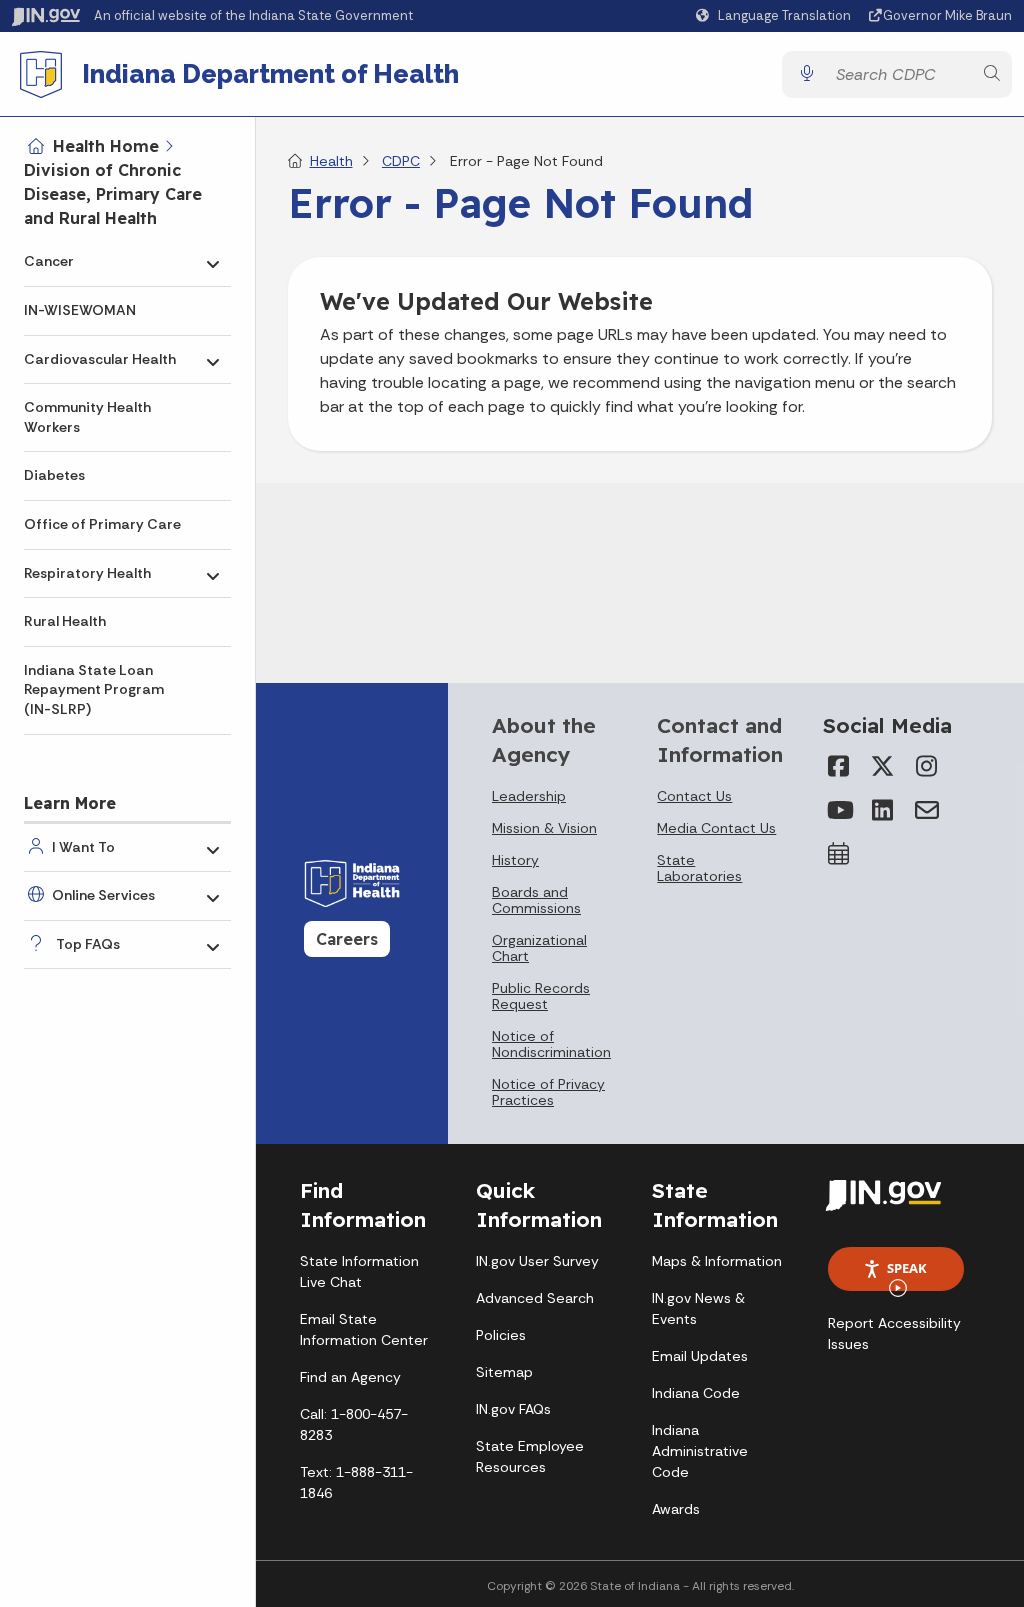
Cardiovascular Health (100, 359)
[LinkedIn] (883, 810)
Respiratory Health (87, 573)
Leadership (529, 796)
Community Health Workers (87, 417)
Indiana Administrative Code (700, 1451)
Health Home (106, 146)
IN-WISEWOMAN (80, 310)
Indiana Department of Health (270, 74)
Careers (347, 939)
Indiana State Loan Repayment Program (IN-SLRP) (94, 689)
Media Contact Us (716, 828)
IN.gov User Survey (537, 1261)
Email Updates (700, 1356)
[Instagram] (927, 766)
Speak (907, 1268)
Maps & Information (717, 1261)
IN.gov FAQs (513, 1409)
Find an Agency (350, 1377)
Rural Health (65, 621)
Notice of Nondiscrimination (551, 1044)
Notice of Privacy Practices (548, 1092)
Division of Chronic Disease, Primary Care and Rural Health (113, 194)
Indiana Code (696, 1393)
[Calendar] (839, 854)
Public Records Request (541, 996)
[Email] (927, 810)
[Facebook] (839, 766)
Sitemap (504, 1372)
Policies (501, 1335)
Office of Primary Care (102, 524)
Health (331, 161)
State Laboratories (699, 868)
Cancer (49, 261)
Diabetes (54, 475)
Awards (676, 1509)
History (515, 860)
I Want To (83, 847)
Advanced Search (535, 1298)
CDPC (401, 161)
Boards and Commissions (536, 900)
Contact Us (694, 796)
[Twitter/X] (883, 766)
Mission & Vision (544, 828)
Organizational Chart (539, 948)
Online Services (103, 895)
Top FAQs (88, 944)
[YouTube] (839, 810)
